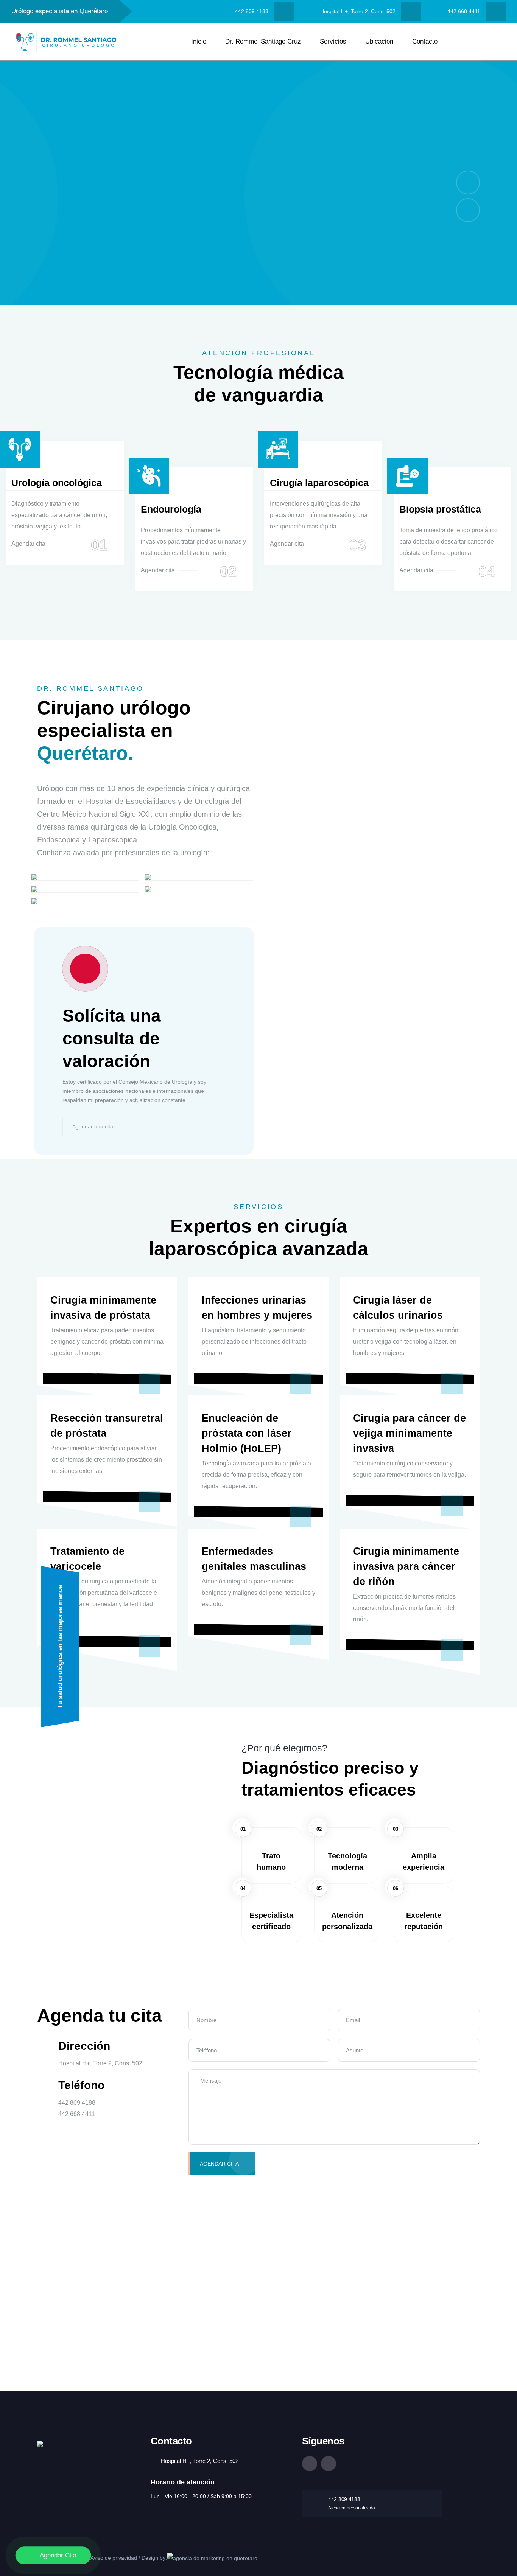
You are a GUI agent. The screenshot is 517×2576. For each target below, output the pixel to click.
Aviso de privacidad (114, 2558)
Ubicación (379, 41)
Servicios (333, 41)
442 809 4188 (252, 11)
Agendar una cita (93, 1126)
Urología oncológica (57, 483)
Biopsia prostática (440, 509)
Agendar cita (28, 544)
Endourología (171, 509)
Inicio (199, 41)
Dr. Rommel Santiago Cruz (263, 41)
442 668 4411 (464, 11)
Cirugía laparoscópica (319, 483)
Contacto (425, 41)
